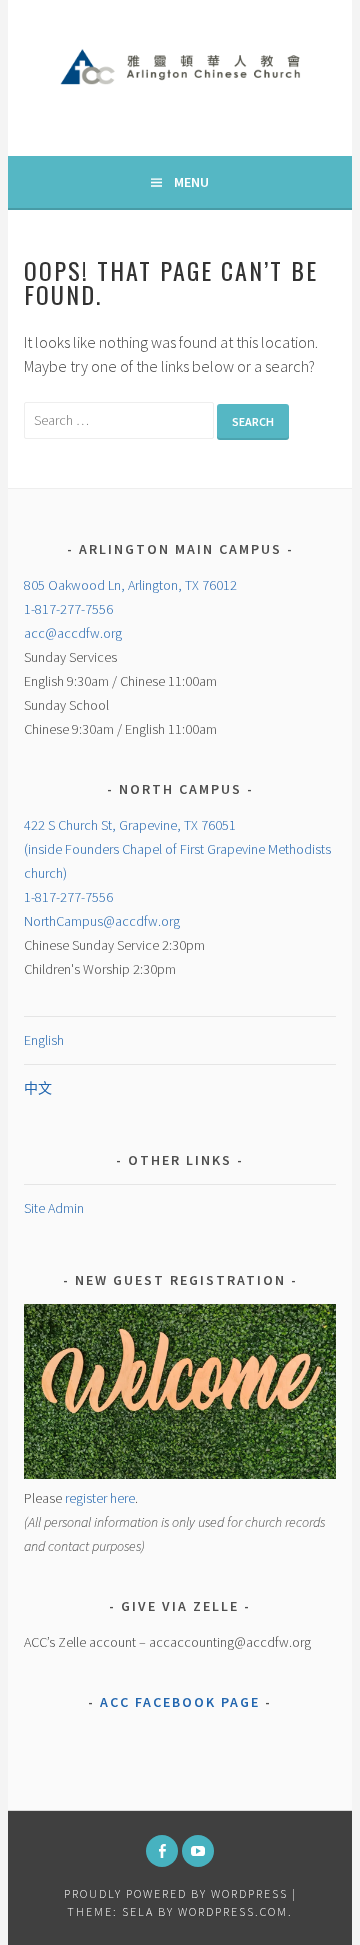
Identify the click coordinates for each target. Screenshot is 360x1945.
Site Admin (54, 1208)
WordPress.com (233, 1911)
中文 (38, 1088)
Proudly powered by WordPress (176, 1893)
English (44, 1040)
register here (100, 1498)
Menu (191, 182)
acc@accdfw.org (73, 633)
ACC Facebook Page (180, 1702)
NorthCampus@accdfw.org (102, 921)
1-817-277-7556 (68, 609)
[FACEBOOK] (162, 1851)
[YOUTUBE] (198, 1851)
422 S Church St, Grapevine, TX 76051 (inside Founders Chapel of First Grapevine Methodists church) (177, 849)
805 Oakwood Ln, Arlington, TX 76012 (130, 585)
